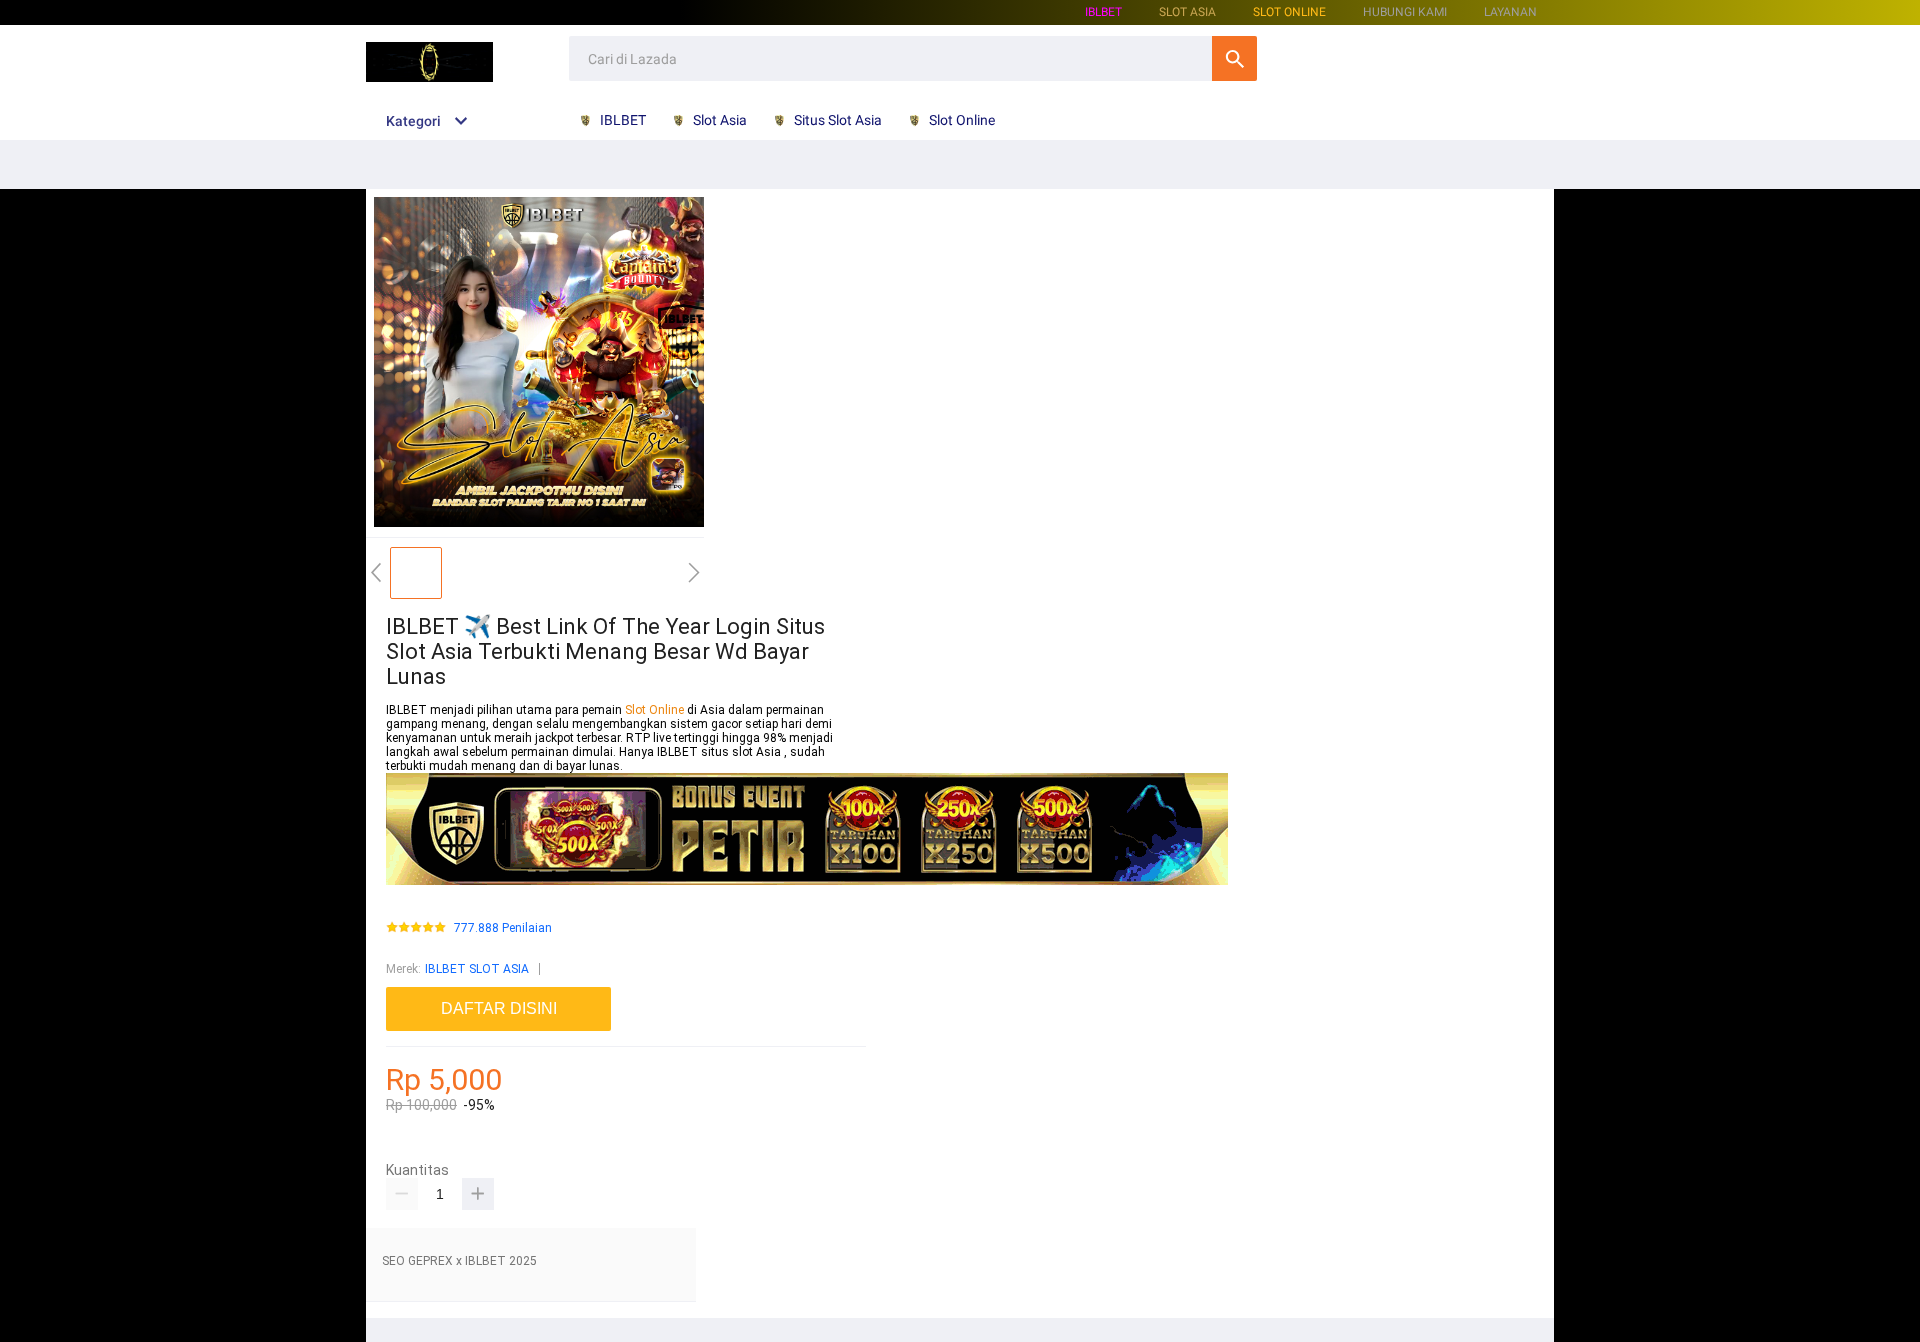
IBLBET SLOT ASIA (477, 969)
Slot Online (1289, 12)
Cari (1234, 58)
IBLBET (1103, 12)
